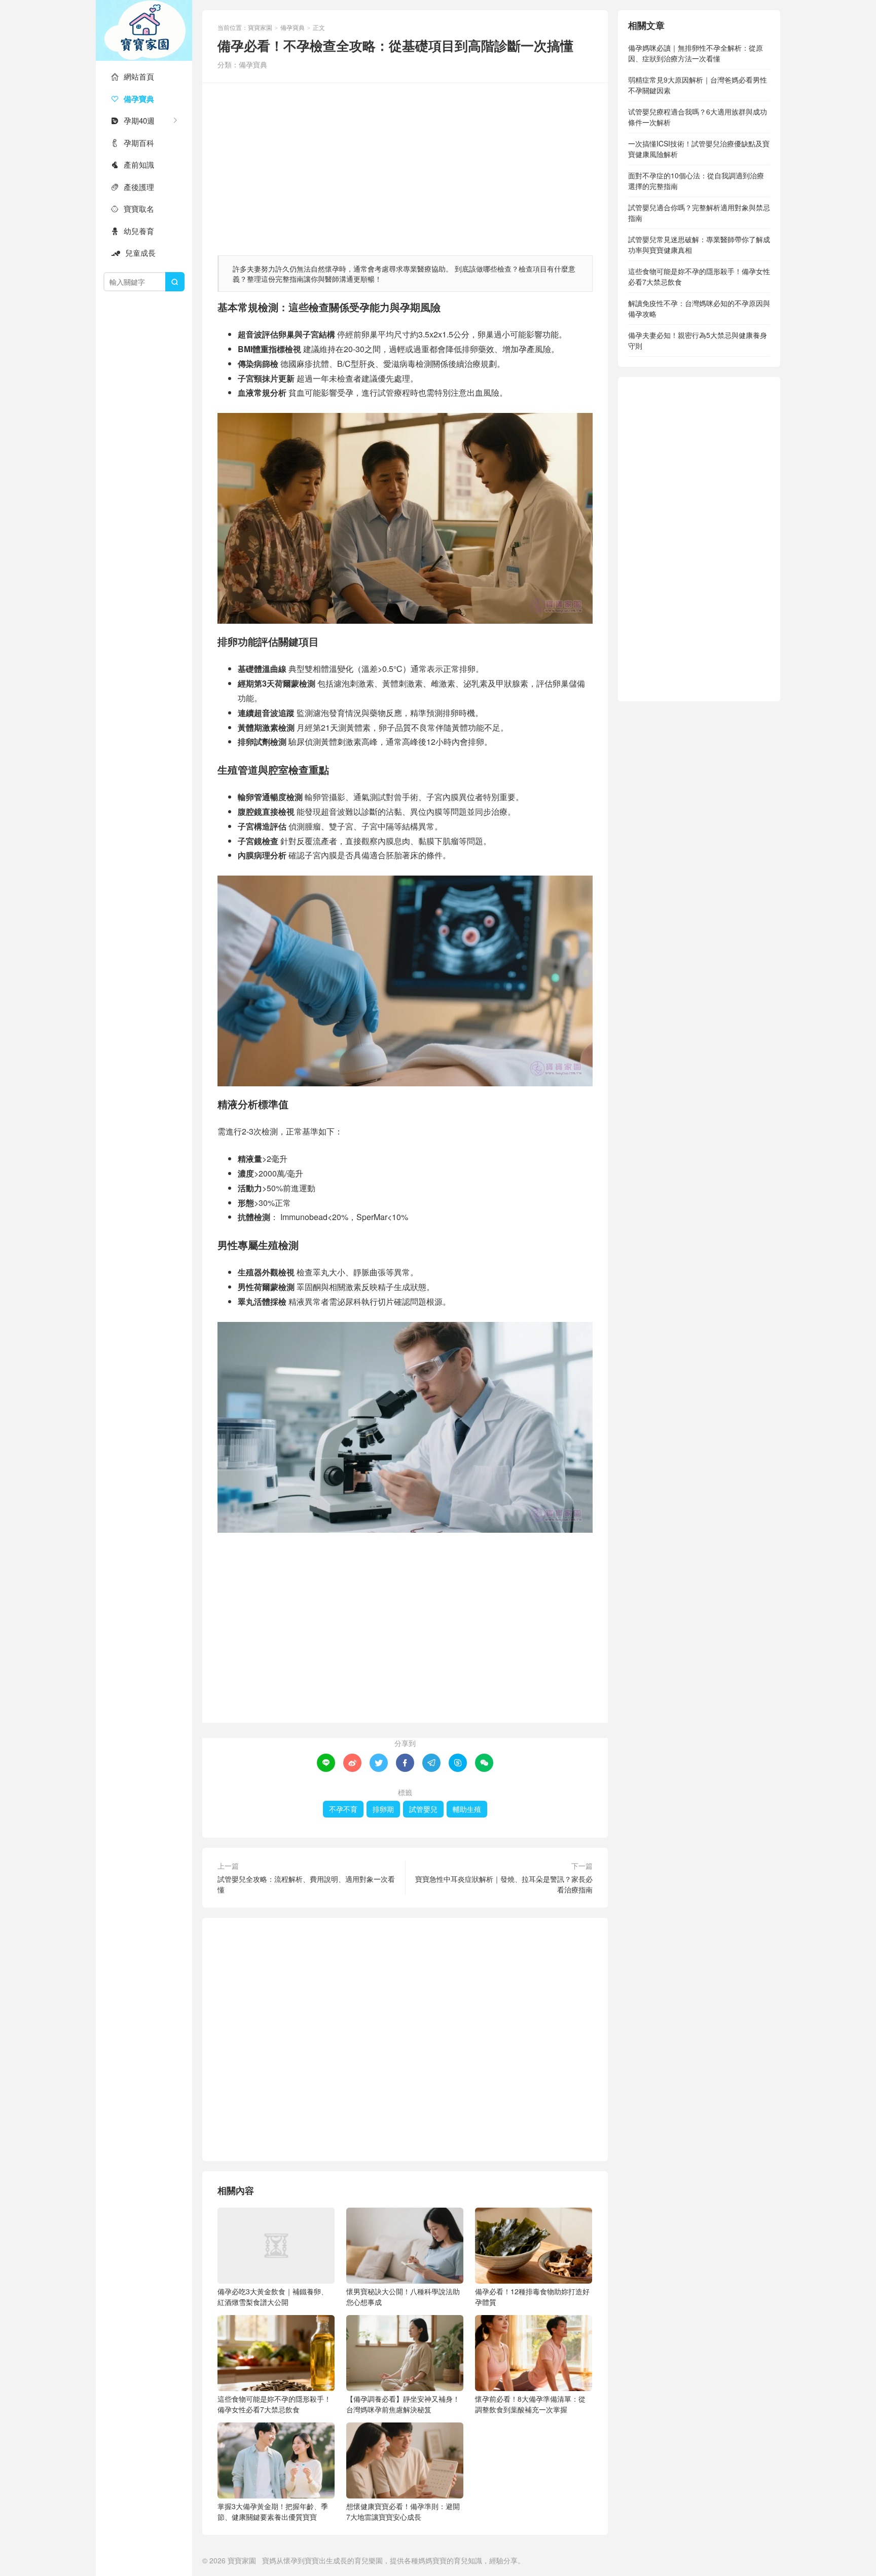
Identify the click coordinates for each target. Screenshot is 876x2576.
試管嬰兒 (423, 1809)
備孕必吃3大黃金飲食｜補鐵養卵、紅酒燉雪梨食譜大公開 (273, 2297)
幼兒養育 (133, 231)
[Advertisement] (405, 164)
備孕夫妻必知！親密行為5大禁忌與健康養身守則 (698, 340)
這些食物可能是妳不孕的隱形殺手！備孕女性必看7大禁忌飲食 (274, 2404)
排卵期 (383, 1809)
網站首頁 (133, 76)
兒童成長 (133, 253)
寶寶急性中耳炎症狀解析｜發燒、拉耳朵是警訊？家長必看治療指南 (504, 1884)
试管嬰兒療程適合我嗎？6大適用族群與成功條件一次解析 (698, 117)
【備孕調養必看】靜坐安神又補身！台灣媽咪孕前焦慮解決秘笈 (403, 2404)
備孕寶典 (133, 99)
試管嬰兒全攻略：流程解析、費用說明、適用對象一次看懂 (306, 1884)
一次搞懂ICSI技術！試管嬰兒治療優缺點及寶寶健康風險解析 (699, 149)
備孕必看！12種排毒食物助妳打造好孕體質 (532, 2297)
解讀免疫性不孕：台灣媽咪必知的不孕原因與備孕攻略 (699, 308)
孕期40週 (133, 120)
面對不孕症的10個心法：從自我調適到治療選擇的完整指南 (696, 181)
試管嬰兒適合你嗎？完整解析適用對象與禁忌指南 (699, 213)
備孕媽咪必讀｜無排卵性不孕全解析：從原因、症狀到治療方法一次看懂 (696, 53)
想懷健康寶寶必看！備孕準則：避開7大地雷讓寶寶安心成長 (403, 2511)
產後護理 (133, 187)
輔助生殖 (467, 1809)
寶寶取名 (133, 209)
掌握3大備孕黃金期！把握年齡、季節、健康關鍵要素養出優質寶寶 (273, 2511)
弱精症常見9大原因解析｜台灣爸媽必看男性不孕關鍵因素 (698, 85)
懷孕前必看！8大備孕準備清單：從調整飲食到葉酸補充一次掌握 (530, 2404)
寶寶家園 (144, 30)
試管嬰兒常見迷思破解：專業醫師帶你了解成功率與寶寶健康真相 (699, 244)
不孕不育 (343, 1809)
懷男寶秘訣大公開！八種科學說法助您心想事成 (403, 2297)
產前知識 (133, 164)
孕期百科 (133, 143)
